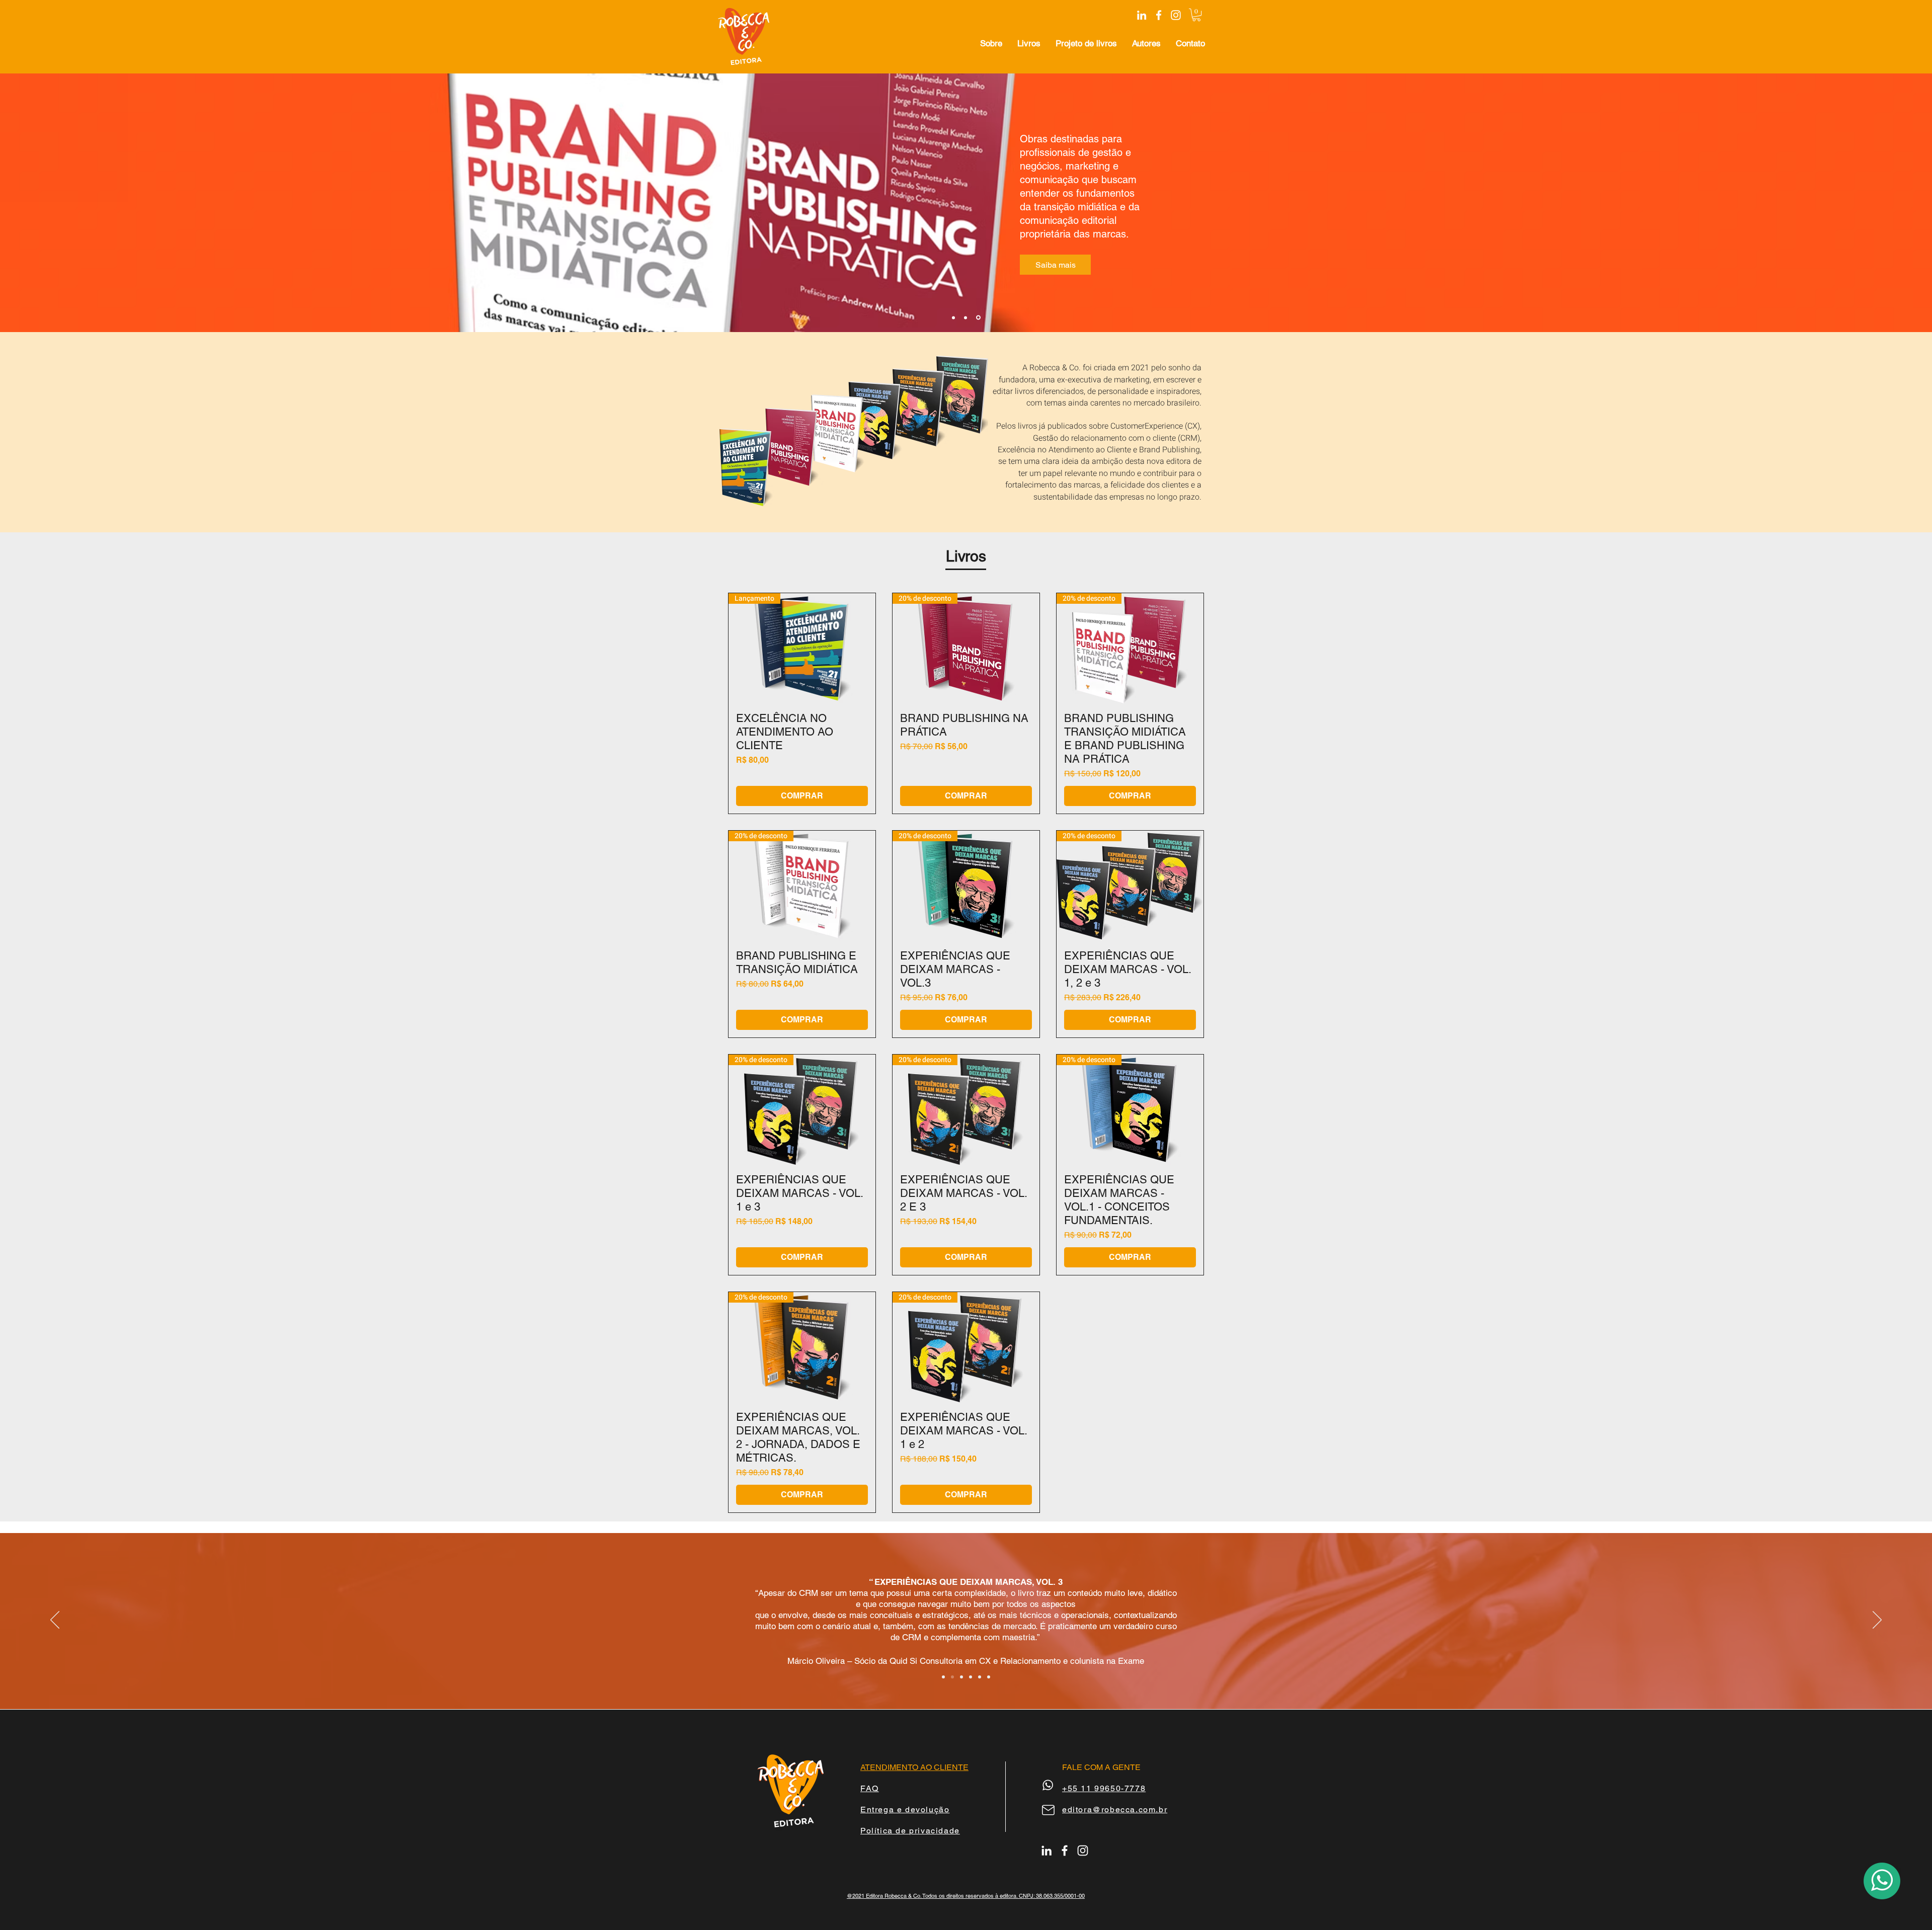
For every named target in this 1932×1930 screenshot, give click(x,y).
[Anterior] (55, 1621)
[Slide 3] (979, 317)
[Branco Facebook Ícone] (1159, 15)
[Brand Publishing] (943, 1677)
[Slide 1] (952, 1677)
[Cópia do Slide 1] (961, 1677)
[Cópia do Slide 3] (954, 318)
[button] (1196, 15)
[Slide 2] (967, 317)
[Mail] (1048, 1810)
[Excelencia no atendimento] (989, 1677)
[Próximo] (1877, 1621)
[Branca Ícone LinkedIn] (1142, 15)
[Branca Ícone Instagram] (1176, 15)
